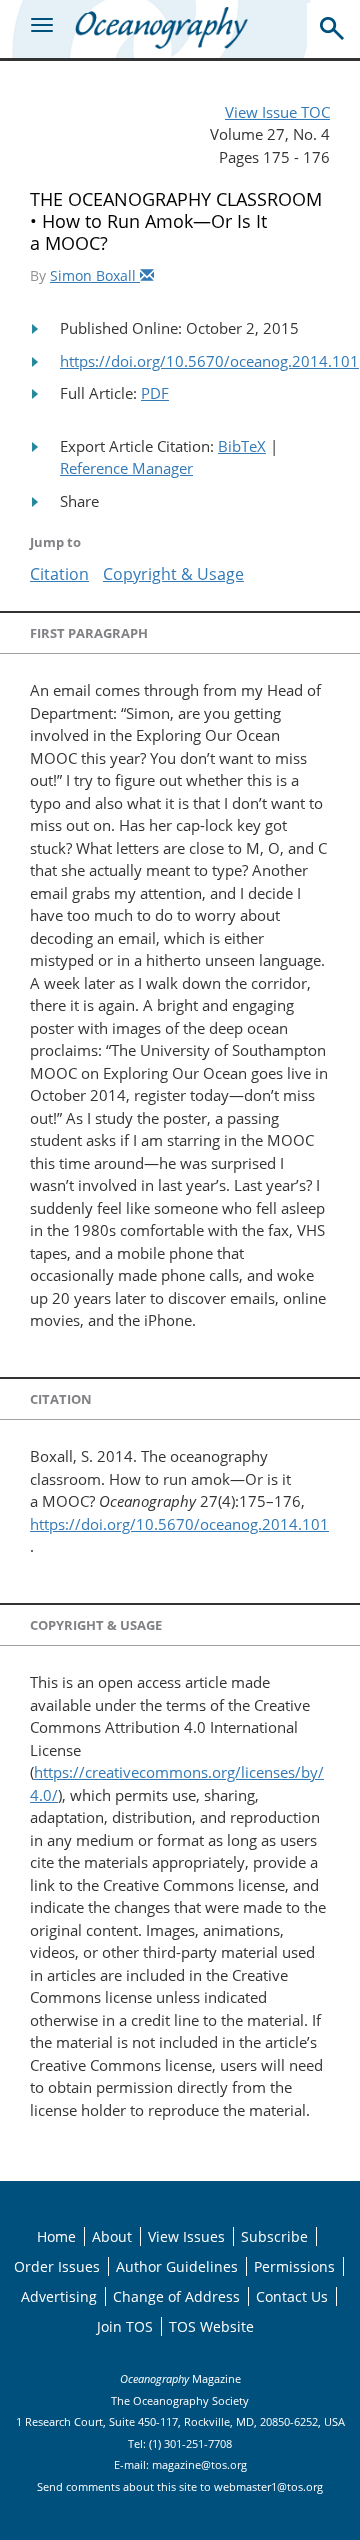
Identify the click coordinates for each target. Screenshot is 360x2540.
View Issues (186, 2236)
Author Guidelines (177, 2266)
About (112, 2236)
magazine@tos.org (199, 2464)
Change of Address (176, 2296)
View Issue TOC (277, 112)
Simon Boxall (95, 275)
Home (56, 2236)
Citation (59, 574)
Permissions (294, 2266)
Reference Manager (126, 468)
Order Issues (57, 2266)
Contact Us (292, 2296)
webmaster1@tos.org (268, 2486)
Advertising (59, 2296)
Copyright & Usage (173, 574)
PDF (155, 393)
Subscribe (274, 2236)
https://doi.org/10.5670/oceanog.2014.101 (209, 361)
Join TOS (125, 2326)
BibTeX (242, 446)
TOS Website (211, 2326)
